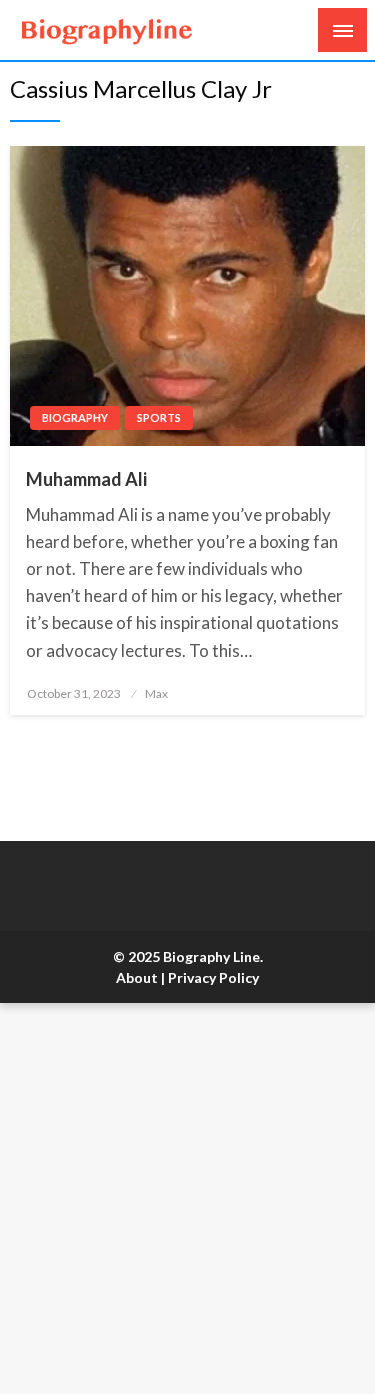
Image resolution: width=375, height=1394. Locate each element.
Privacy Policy (213, 977)
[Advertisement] (187, 1198)
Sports (159, 417)
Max (156, 693)
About (137, 977)
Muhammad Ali (86, 479)
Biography (75, 417)
